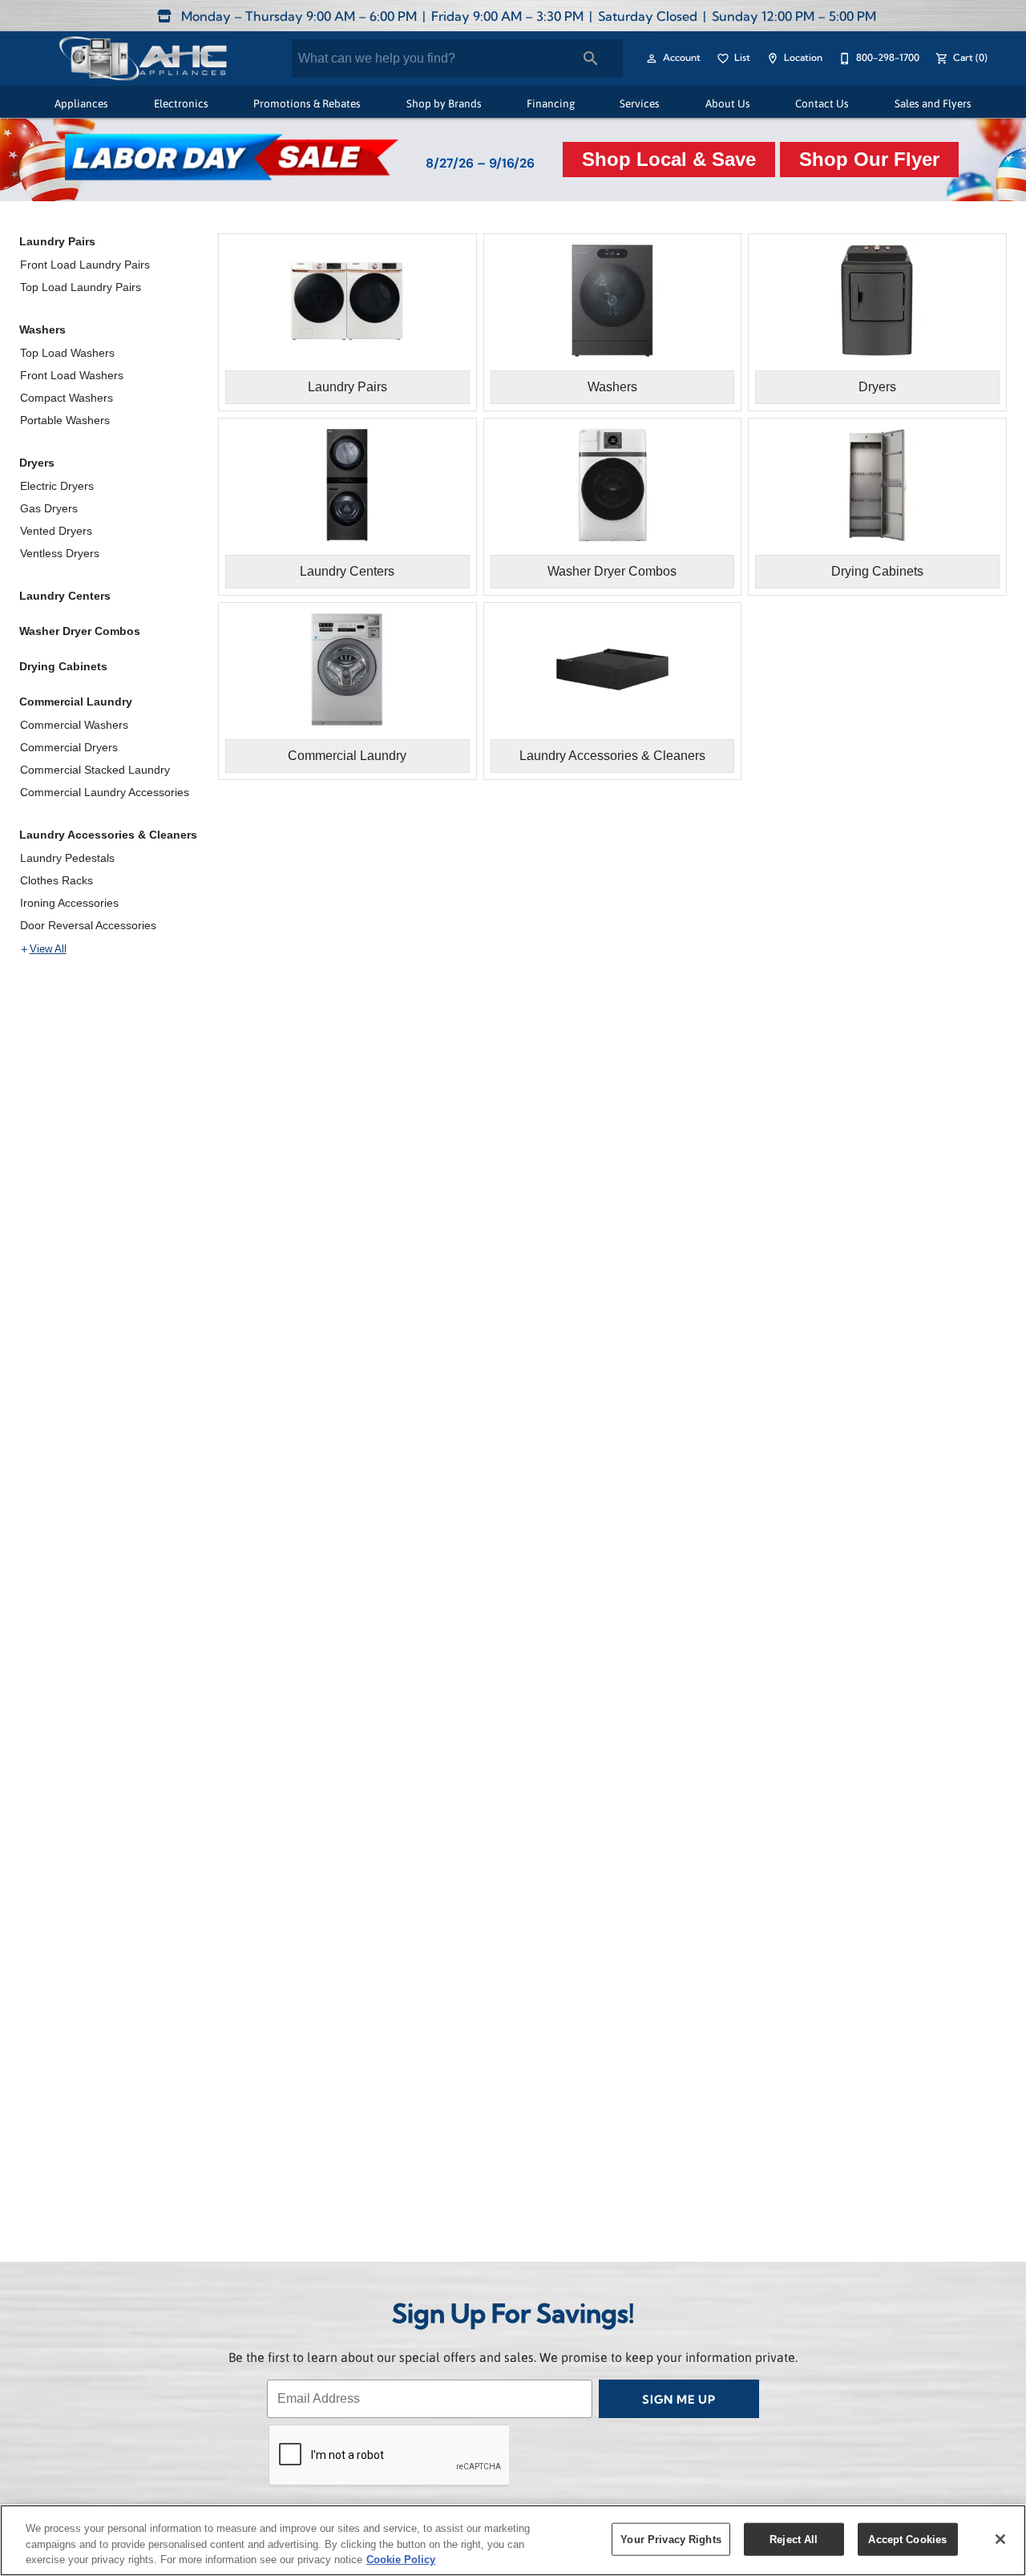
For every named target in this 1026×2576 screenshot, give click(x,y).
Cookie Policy (401, 2560)
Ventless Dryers (60, 553)
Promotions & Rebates (307, 103)
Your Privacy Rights (671, 2539)
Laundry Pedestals (67, 858)
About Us (728, 103)
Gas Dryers (49, 508)
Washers (42, 330)
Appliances (81, 103)
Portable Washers (65, 420)
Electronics (181, 103)
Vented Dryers (56, 531)
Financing (551, 103)
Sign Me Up (679, 2401)
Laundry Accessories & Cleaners (108, 835)
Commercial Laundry (76, 702)
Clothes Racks (57, 880)
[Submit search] (591, 59)
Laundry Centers (65, 596)
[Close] (1000, 2539)
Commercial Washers (74, 725)
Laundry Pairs (57, 241)
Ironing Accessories (69, 903)
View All (48, 949)
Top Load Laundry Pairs (81, 287)
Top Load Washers (67, 353)
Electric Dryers (57, 486)
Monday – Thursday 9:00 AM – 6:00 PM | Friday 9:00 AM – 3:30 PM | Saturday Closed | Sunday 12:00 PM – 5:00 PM (527, 18)
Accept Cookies (907, 2539)
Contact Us (822, 103)
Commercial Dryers (69, 747)
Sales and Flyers (933, 103)
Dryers (37, 463)
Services (640, 103)
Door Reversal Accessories (88, 925)
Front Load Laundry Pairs (85, 265)
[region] (513, 2540)
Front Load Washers (72, 375)
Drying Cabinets (63, 666)
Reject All (794, 2539)
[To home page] (142, 59)
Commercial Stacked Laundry (95, 770)
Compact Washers (67, 398)
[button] (652, 59)
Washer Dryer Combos (80, 631)
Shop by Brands (444, 103)
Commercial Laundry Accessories (105, 792)
